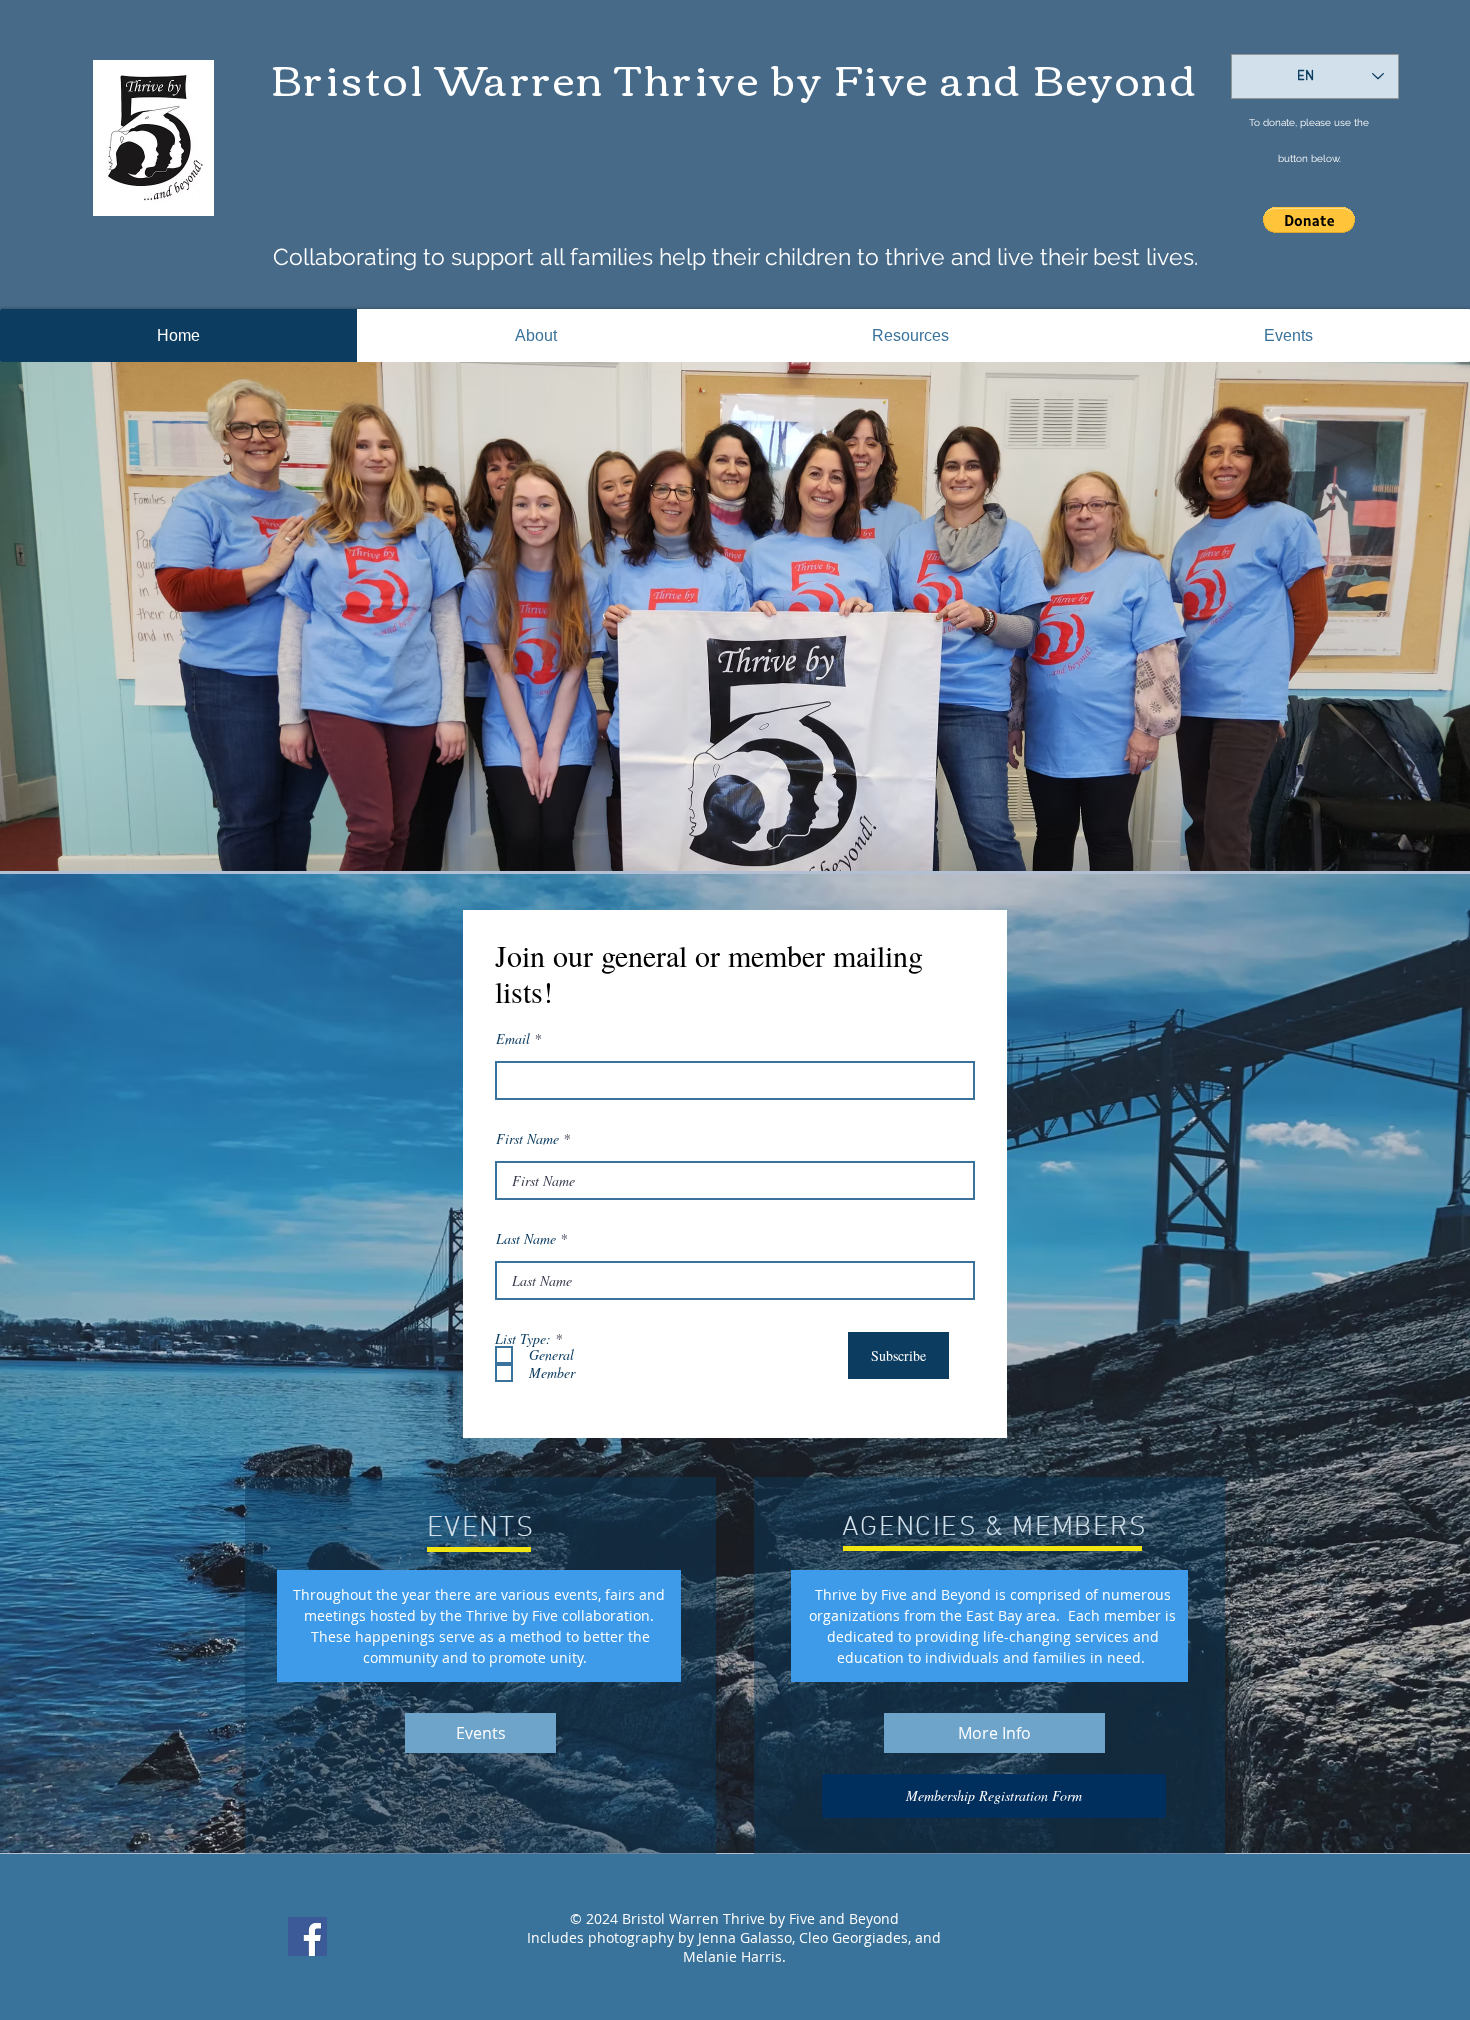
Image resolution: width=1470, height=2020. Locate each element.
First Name (527, 1139)
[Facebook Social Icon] (307, 1936)
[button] (1309, 220)
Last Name (526, 1239)
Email (513, 1039)
